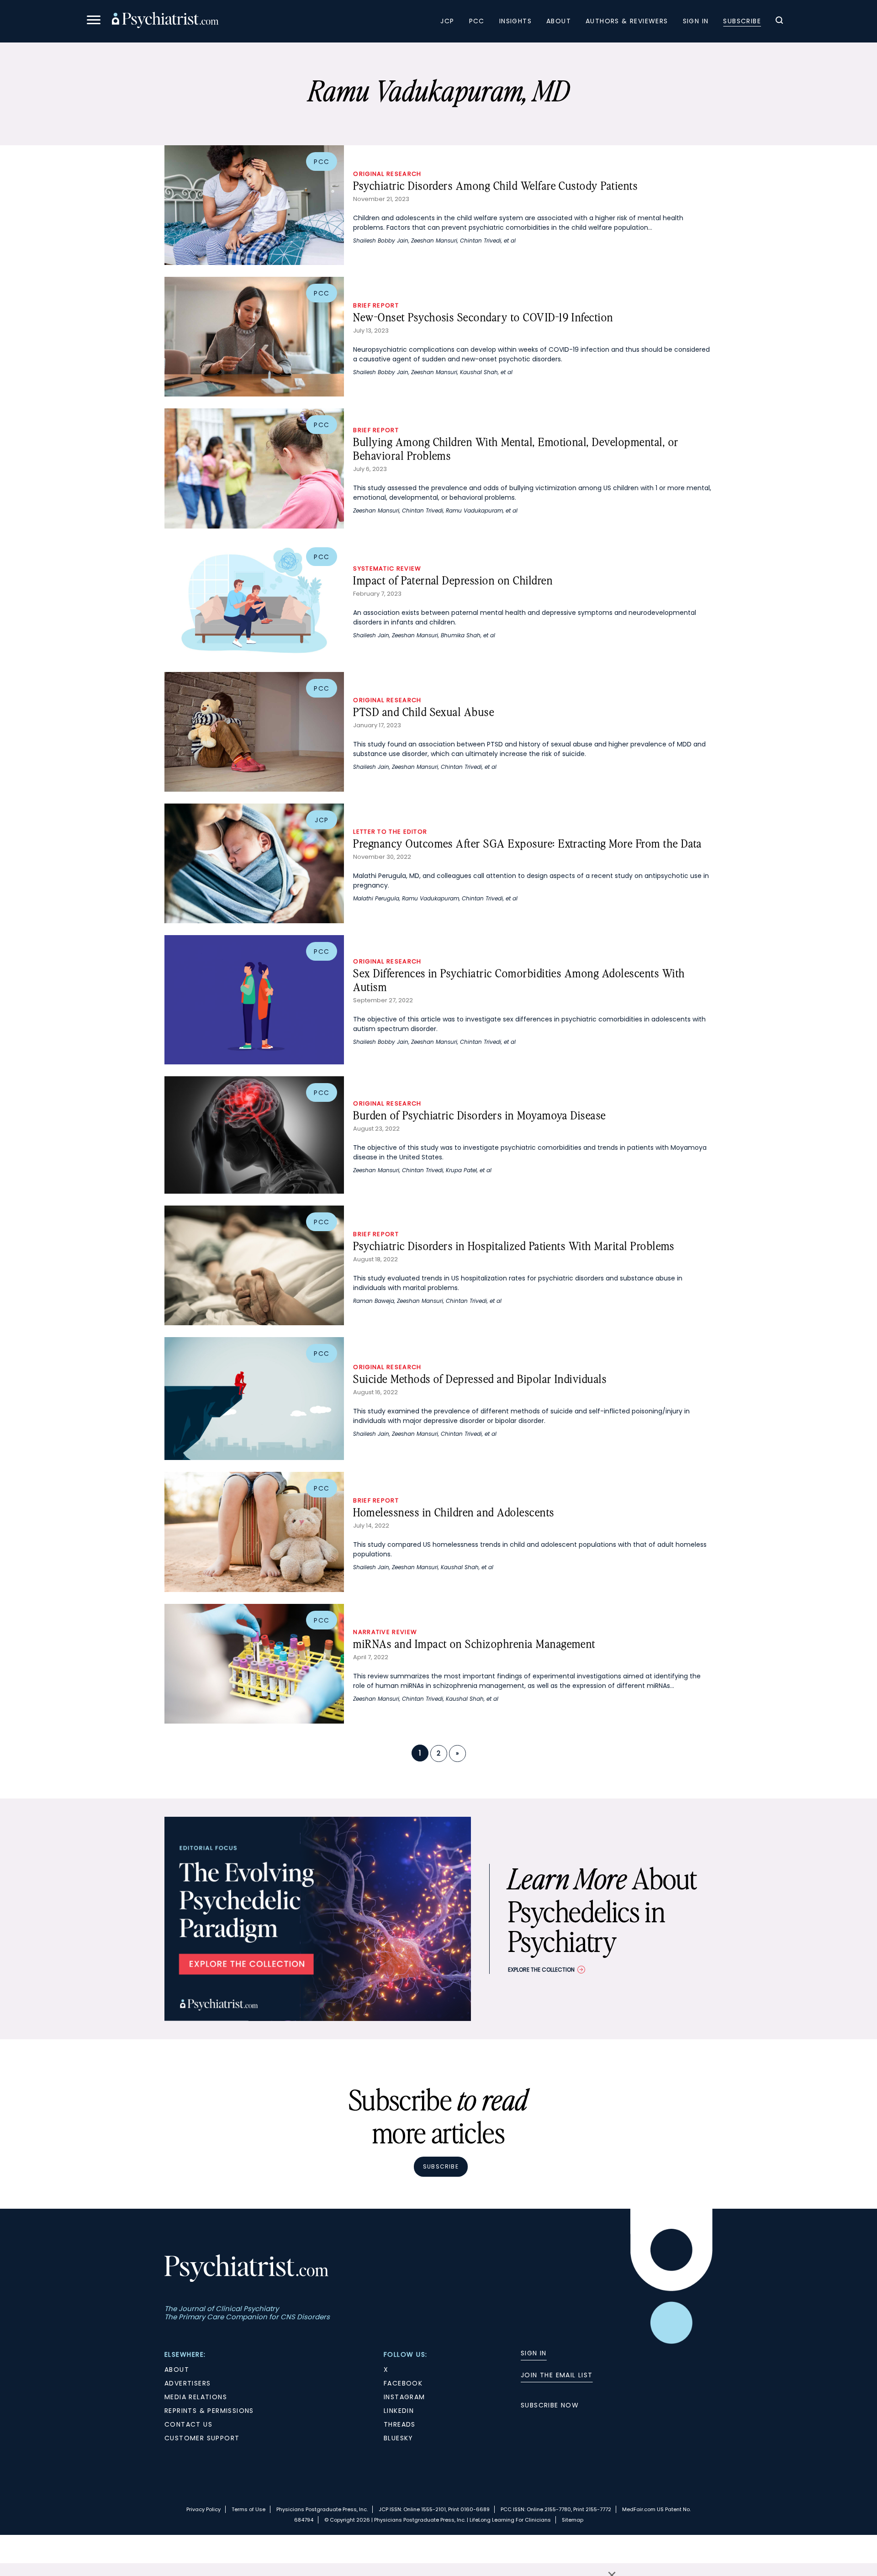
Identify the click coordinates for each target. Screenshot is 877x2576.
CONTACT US (188, 2424)
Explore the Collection (541, 1970)
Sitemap (573, 2520)
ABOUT (177, 2370)
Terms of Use (248, 2509)
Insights (515, 21)
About (559, 21)
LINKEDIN (399, 2411)
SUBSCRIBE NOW (550, 2405)
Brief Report (376, 305)
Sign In (696, 21)
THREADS (400, 2424)
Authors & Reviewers (627, 21)
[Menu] (94, 21)
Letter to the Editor (390, 832)
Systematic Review (387, 569)
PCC (477, 21)
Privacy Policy (203, 2509)
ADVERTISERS (188, 2383)
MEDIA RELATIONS (196, 2397)
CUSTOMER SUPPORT (202, 2438)
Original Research (387, 174)
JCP (447, 21)
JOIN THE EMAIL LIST (557, 2375)
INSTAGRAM (404, 2397)
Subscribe (742, 21)
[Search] (779, 21)
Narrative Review (385, 1632)
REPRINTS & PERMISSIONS (209, 2411)
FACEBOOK (403, 2383)
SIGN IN (534, 2353)
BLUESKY (399, 2438)
